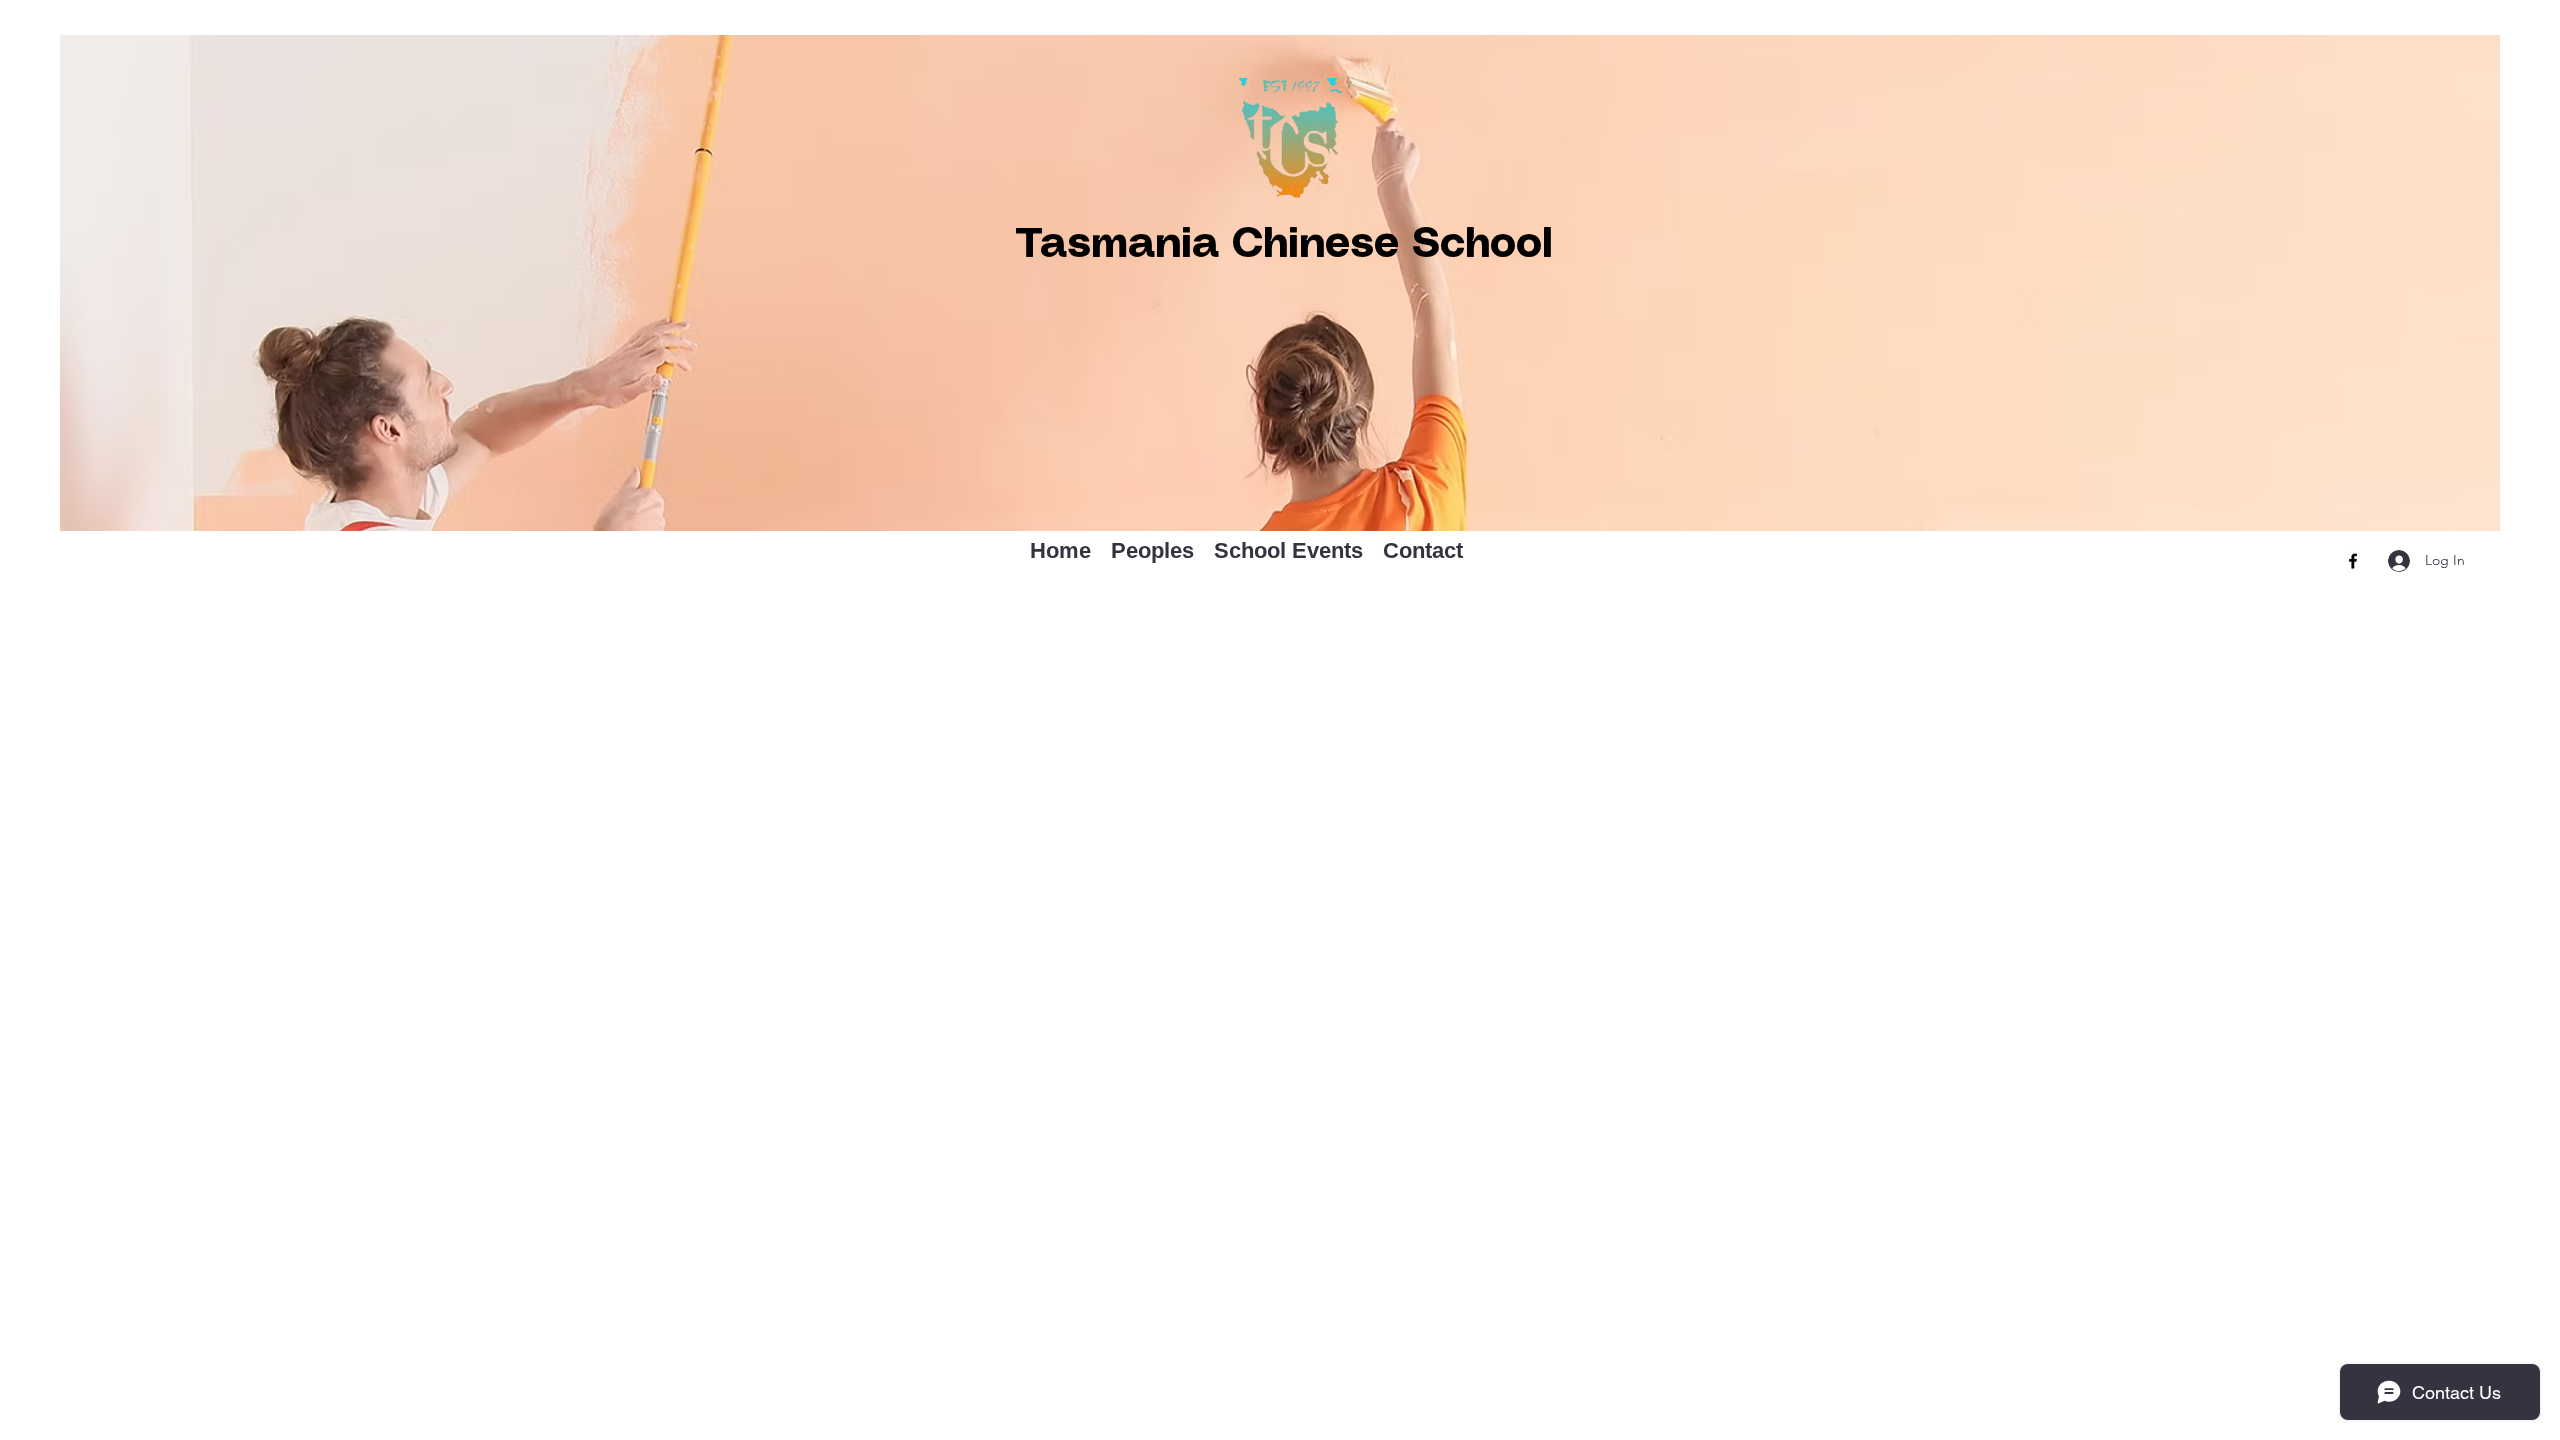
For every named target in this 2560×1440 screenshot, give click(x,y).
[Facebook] (2353, 561)
